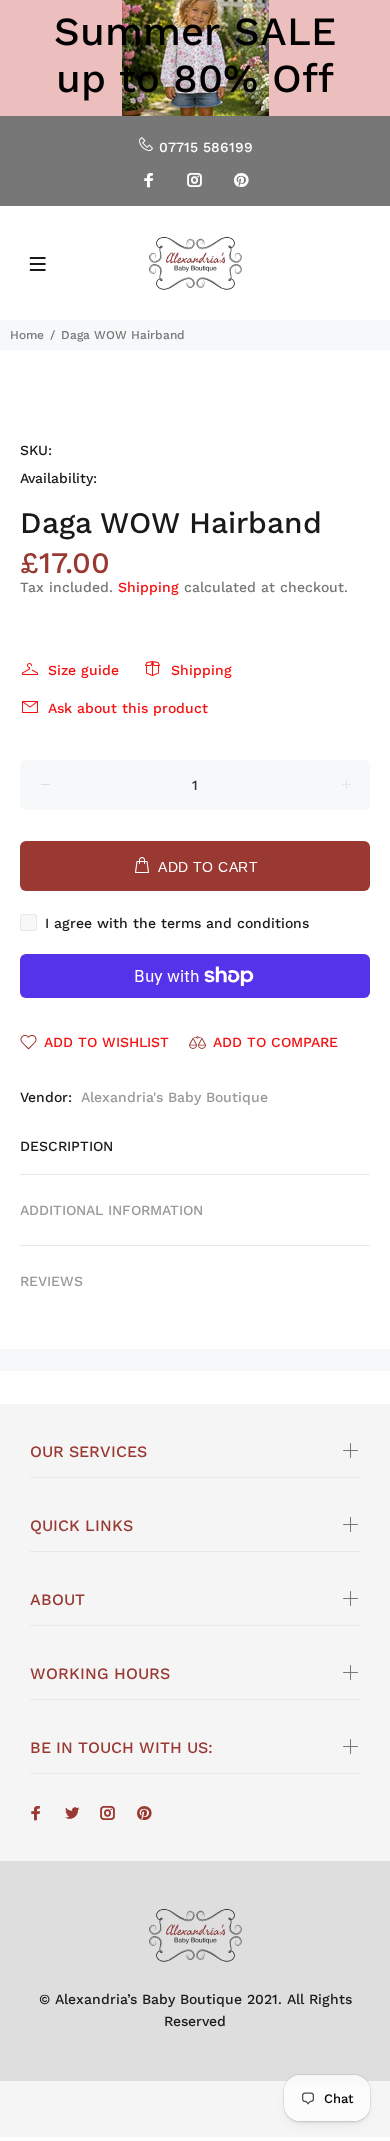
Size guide (83, 670)
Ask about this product (128, 708)
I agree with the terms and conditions (177, 923)
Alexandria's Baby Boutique (174, 1097)
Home (27, 335)
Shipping (148, 587)
